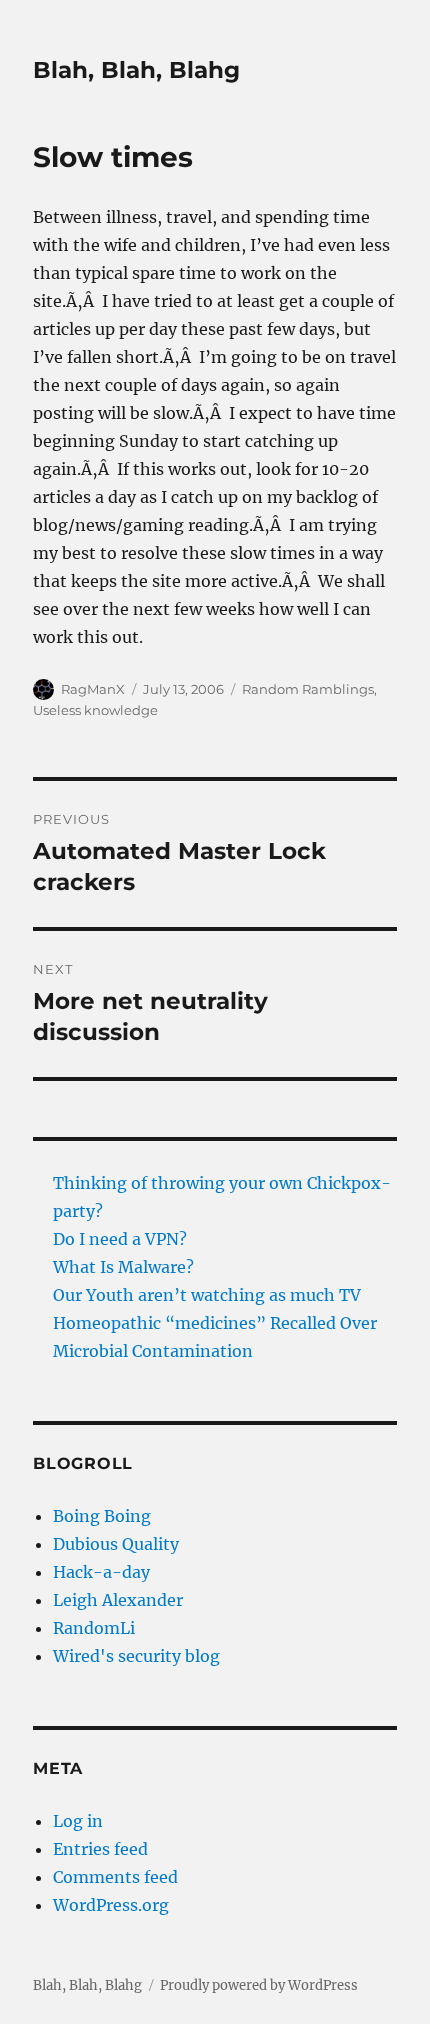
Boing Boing (102, 1516)
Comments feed (115, 1877)
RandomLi (94, 1628)
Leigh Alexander (118, 1600)
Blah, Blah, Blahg (136, 70)
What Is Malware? (123, 1267)
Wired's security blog (136, 1656)
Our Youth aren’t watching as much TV (207, 1295)
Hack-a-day (101, 1572)
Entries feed (100, 1849)
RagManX (93, 689)
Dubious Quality (116, 1544)
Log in (78, 1821)
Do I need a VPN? (120, 1239)
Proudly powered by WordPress (259, 1985)
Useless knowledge (95, 710)
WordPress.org (111, 1905)
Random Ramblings (308, 689)
